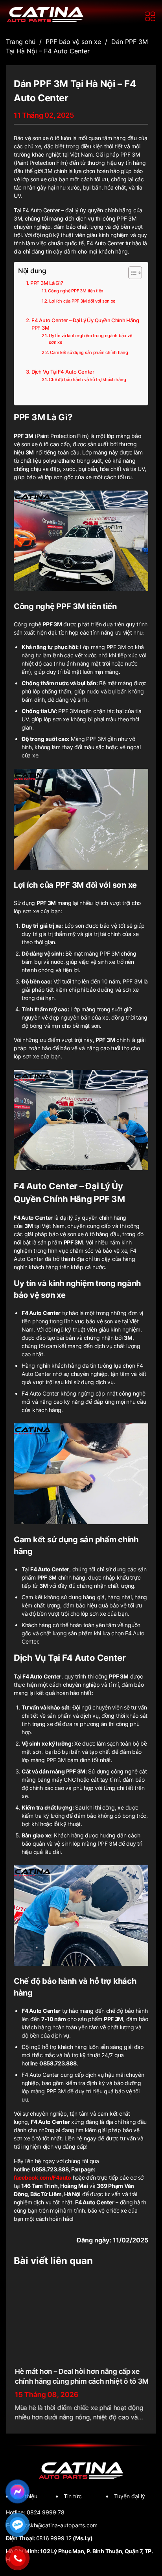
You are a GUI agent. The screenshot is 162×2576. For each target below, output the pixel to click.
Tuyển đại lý (130, 2496)
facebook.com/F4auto (42, 2177)
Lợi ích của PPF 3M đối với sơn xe (82, 301)
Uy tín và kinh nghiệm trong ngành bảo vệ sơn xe (90, 339)
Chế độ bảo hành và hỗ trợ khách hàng (87, 379)
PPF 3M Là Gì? (47, 283)
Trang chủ (21, 42)
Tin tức (73, 2496)
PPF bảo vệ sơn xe (73, 42)
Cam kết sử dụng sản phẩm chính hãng (89, 352)
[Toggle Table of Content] (131, 273)
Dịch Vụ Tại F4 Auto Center (63, 372)
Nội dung (32, 271)
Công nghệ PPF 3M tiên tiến (76, 291)
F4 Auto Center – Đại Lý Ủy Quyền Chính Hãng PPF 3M (85, 324)
